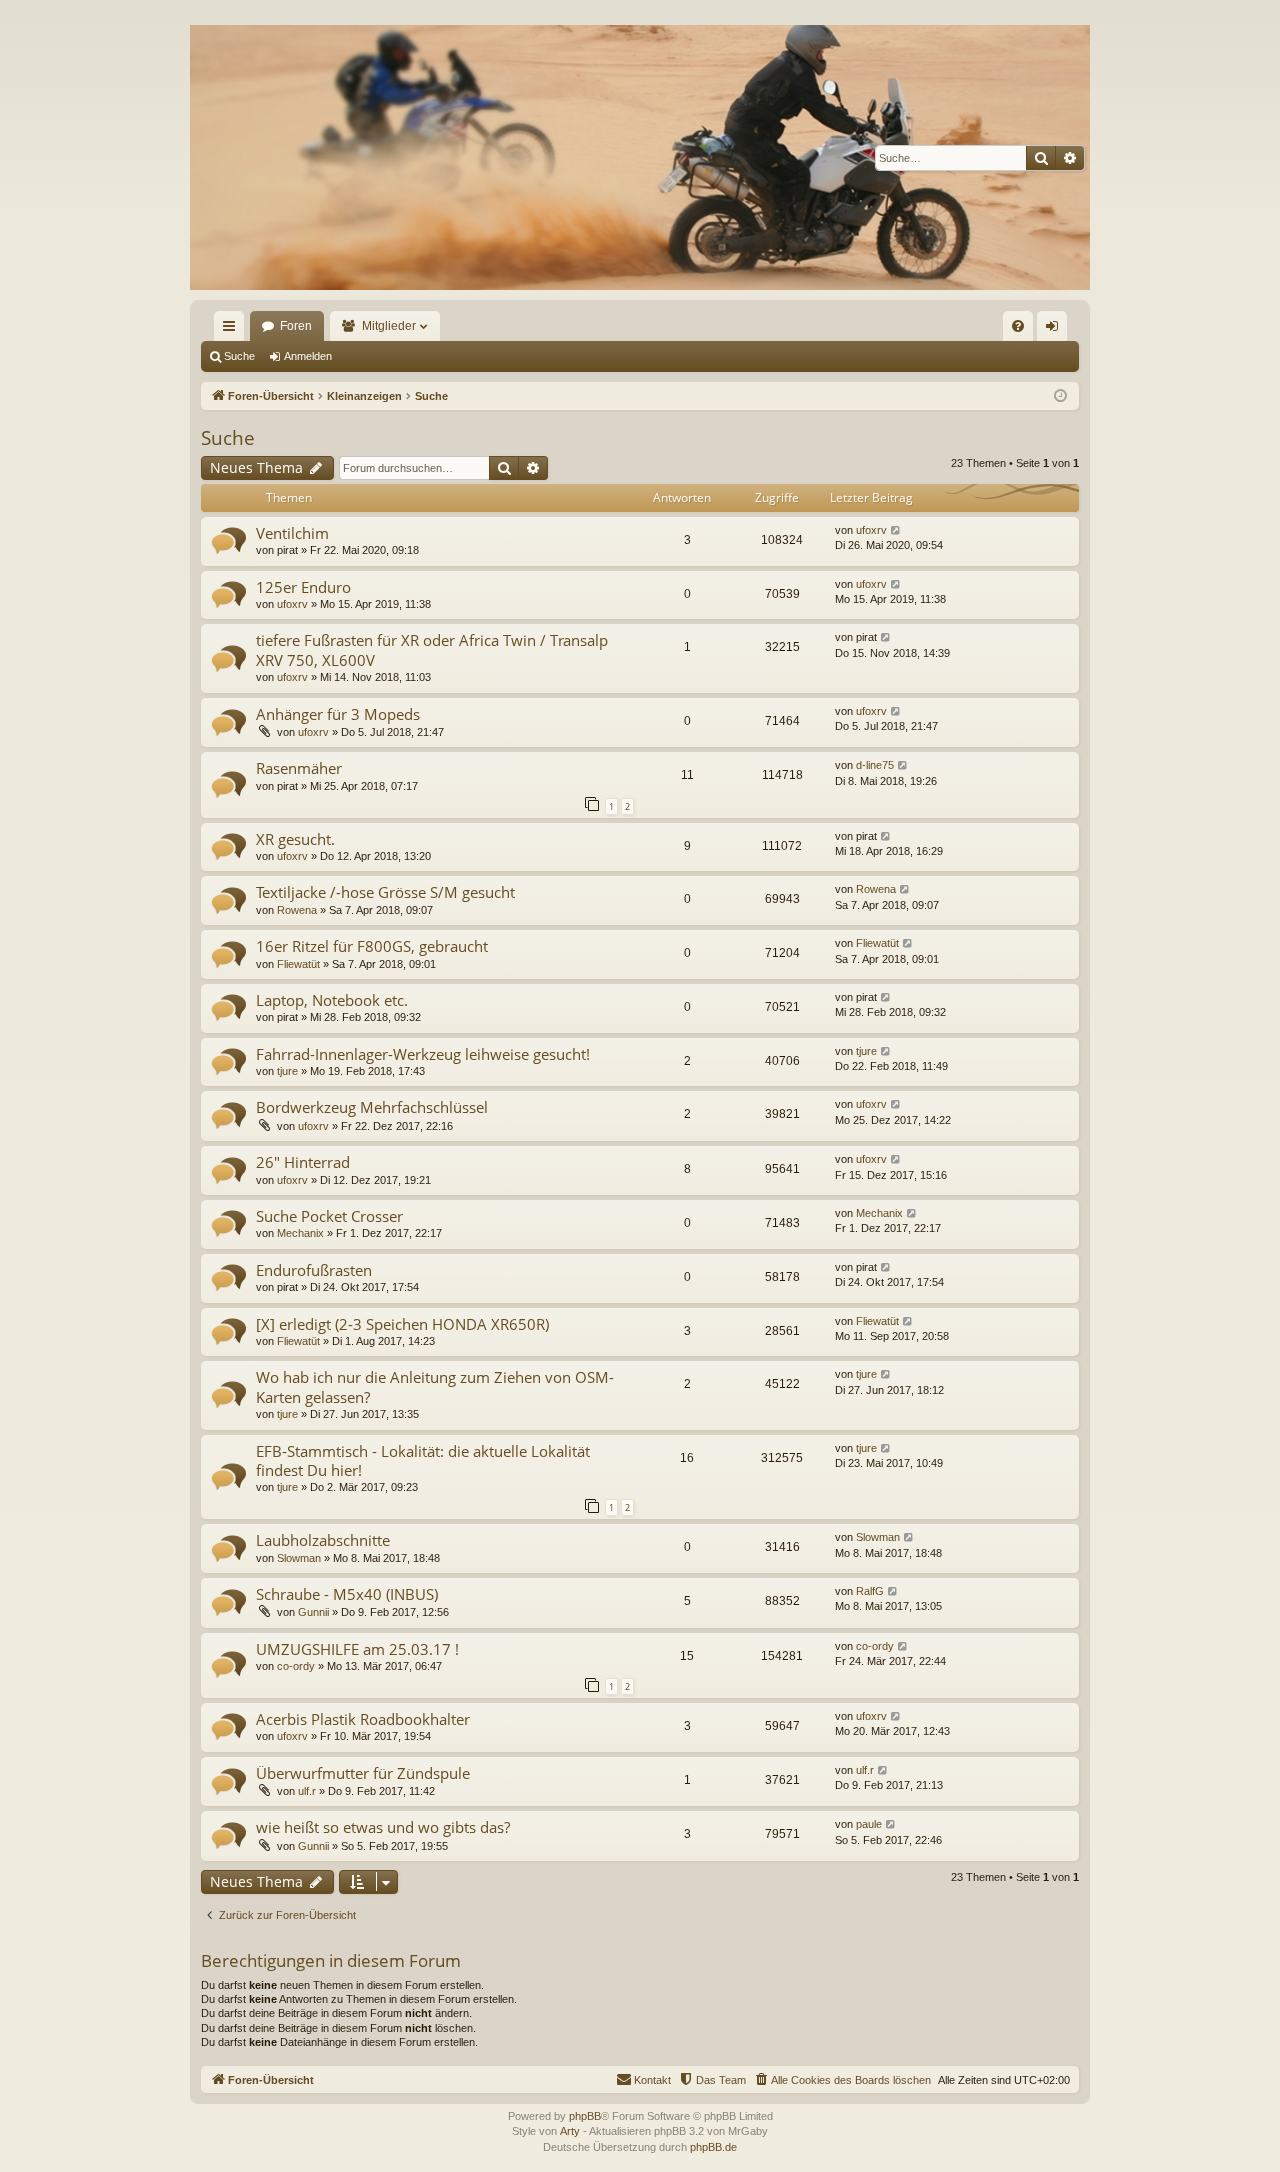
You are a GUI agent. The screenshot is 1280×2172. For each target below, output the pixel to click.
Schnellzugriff (233, 330)
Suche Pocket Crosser (329, 1216)
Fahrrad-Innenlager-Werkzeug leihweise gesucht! (423, 1054)
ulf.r (307, 1791)
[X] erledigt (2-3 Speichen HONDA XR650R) (402, 1324)
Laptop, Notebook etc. (332, 1000)
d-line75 (875, 765)
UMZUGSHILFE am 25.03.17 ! (357, 1649)
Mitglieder (389, 326)
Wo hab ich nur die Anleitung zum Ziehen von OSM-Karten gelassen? (435, 1386)
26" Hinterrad (303, 1162)
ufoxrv (871, 530)
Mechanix (300, 1233)
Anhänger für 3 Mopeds (338, 714)
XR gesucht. (295, 839)
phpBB (585, 2116)
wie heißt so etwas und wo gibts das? (383, 1827)
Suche (239, 356)
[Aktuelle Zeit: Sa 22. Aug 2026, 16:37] (1060, 396)
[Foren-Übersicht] (640, 157)
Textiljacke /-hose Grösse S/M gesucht (385, 892)
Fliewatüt (298, 964)
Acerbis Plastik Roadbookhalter (363, 1719)
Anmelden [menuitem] (1056, 330)
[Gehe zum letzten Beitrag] (896, 530)
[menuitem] (1018, 326)
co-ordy (296, 1666)
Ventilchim (292, 533)
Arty (570, 2131)
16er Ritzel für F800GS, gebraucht (372, 946)
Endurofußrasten (314, 1270)
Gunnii (313, 1612)
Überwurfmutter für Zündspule (363, 1773)
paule (869, 1824)
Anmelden (308, 356)
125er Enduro (303, 587)
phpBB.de (713, 2147)
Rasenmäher (299, 768)
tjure (287, 1071)
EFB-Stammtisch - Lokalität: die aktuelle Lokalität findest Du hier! (423, 1460)
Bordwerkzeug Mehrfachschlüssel (372, 1107)
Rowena (297, 910)
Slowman (299, 1558)
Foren (296, 326)
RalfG (870, 1591)
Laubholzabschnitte (323, 1540)
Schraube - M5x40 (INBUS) (347, 1594)
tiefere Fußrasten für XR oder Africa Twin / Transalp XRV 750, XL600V (432, 649)
